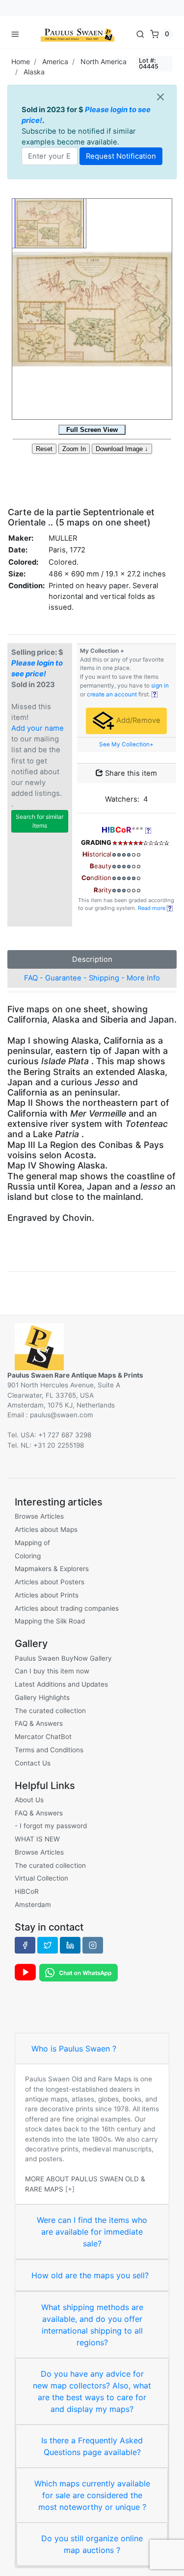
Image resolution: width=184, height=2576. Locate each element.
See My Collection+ (126, 744)
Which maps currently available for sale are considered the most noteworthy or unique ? (92, 2495)
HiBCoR (27, 1891)
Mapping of (32, 1543)
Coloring (28, 1556)
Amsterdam (33, 1905)
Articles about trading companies (67, 1608)
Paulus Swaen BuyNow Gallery (63, 1658)
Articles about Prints (47, 1595)
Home (21, 61)
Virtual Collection (41, 1878)
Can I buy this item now (52, 1671)
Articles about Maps (46, 1529)
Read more (152, 908)
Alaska (34, 72)
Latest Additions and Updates (61, 1684)
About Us (29, 1800)
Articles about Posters (50, 1582)
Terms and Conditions (49, 1750)
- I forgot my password (51, 1826)
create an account (112, 694)
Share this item (130, 773)
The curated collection (50, 1711)
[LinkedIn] (70, 1945)
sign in (160, 686)
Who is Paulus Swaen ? (74, 2049)
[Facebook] (25, 1945)
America (55, 61)
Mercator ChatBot (43, 1737)
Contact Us (33, 1763)
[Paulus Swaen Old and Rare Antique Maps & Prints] (78, 34)
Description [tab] (92, 959)
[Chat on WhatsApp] (79, 1972)
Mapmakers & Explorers (52, 1569)
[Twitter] (48, 1945)
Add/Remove (137, 720)
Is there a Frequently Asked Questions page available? (92, 2446)
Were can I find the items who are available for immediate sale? (92, 2232)
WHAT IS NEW (37, 1839)
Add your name (38, 728)
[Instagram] (93, 1945)
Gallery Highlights (42, 1697)
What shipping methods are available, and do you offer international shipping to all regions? (92, 2325)
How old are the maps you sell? (90, 2275)
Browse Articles (39, 1516)
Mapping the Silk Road (50, 1621)
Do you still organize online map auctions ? (92, 2544)
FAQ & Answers (39, 1723)
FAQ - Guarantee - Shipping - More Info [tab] (92, 978)
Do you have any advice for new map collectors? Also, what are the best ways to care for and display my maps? (92, 2391)
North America (104, 61)
